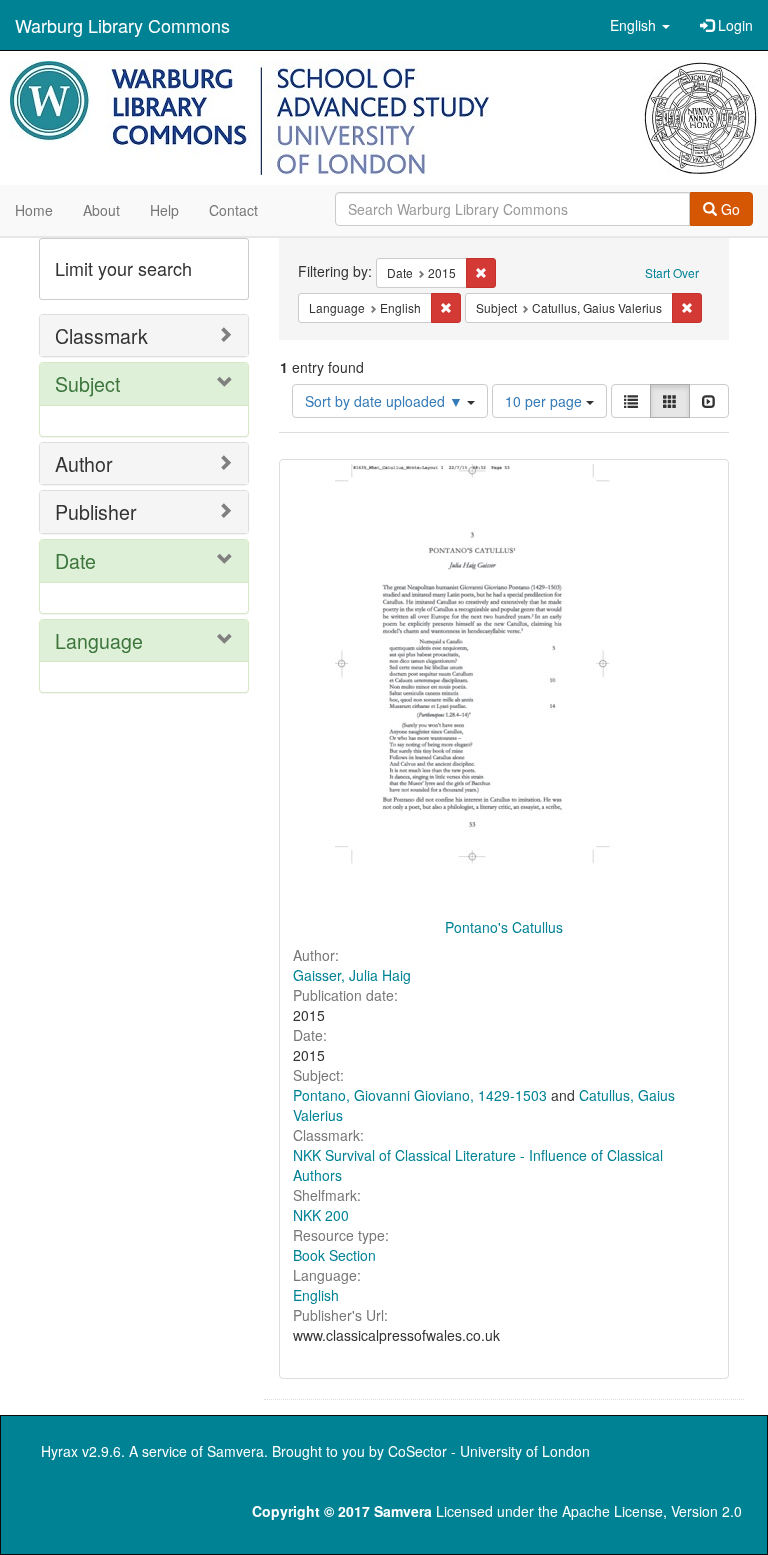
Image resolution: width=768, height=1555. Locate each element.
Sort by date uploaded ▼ (386, 401)
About (101, 210)
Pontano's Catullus (504, 927)
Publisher (96, 511)
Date (75, 560)
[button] (640, 25)
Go (728, 209)
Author (84, 463)
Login (733, 25)
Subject (87, 383)
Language (99, 640)
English (316, 1295)
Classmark (101, 335)
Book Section (334, 1255)
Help (164, 210)
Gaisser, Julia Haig (352, 975)
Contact (233, 210)
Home (34, 210)
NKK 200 (321, 1215)
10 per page (545, 401)
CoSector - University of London (489, 1451)
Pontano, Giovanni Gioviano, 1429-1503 (420, 1095)
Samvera (235, 1451)
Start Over (672, 272)
